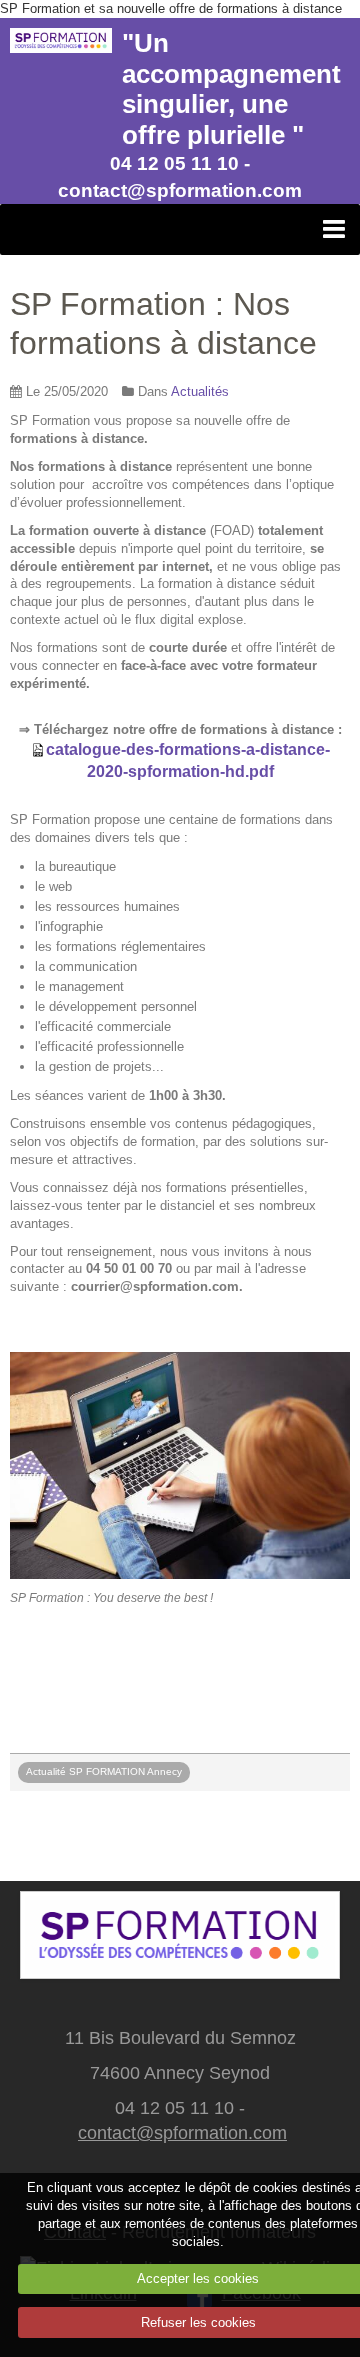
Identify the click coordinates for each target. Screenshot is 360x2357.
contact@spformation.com (182, 2133)
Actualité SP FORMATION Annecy (104, 1771)
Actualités (200, 391)
